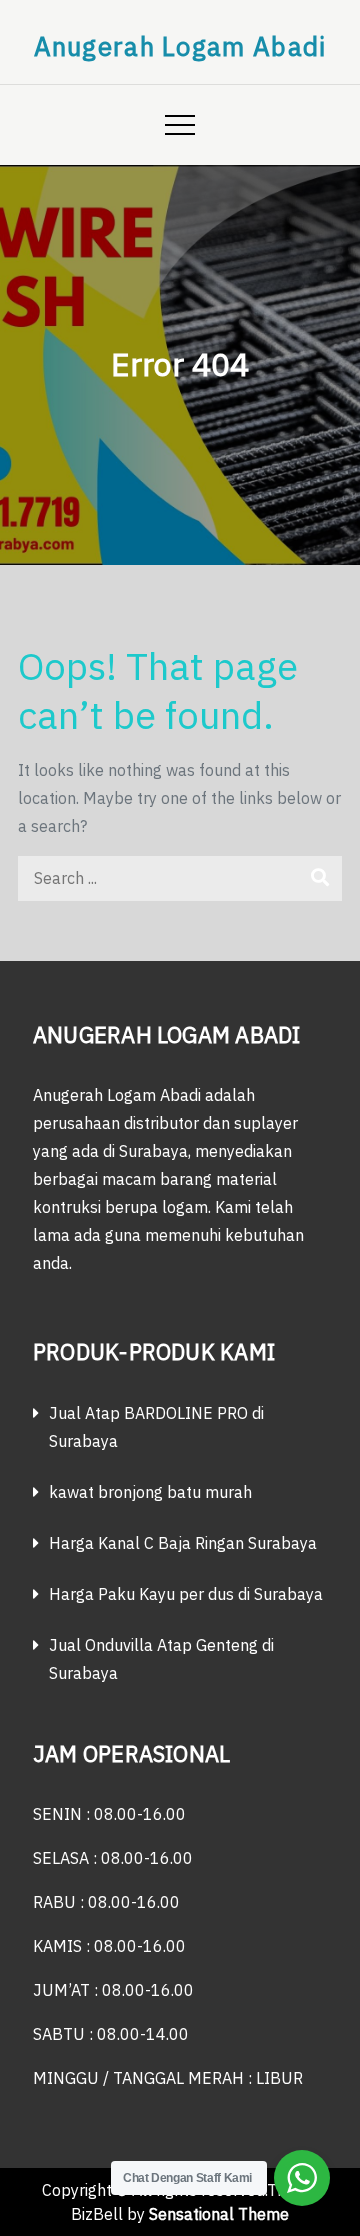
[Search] (319, 878)
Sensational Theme (219, 2214)
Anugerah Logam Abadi (180, 46)
